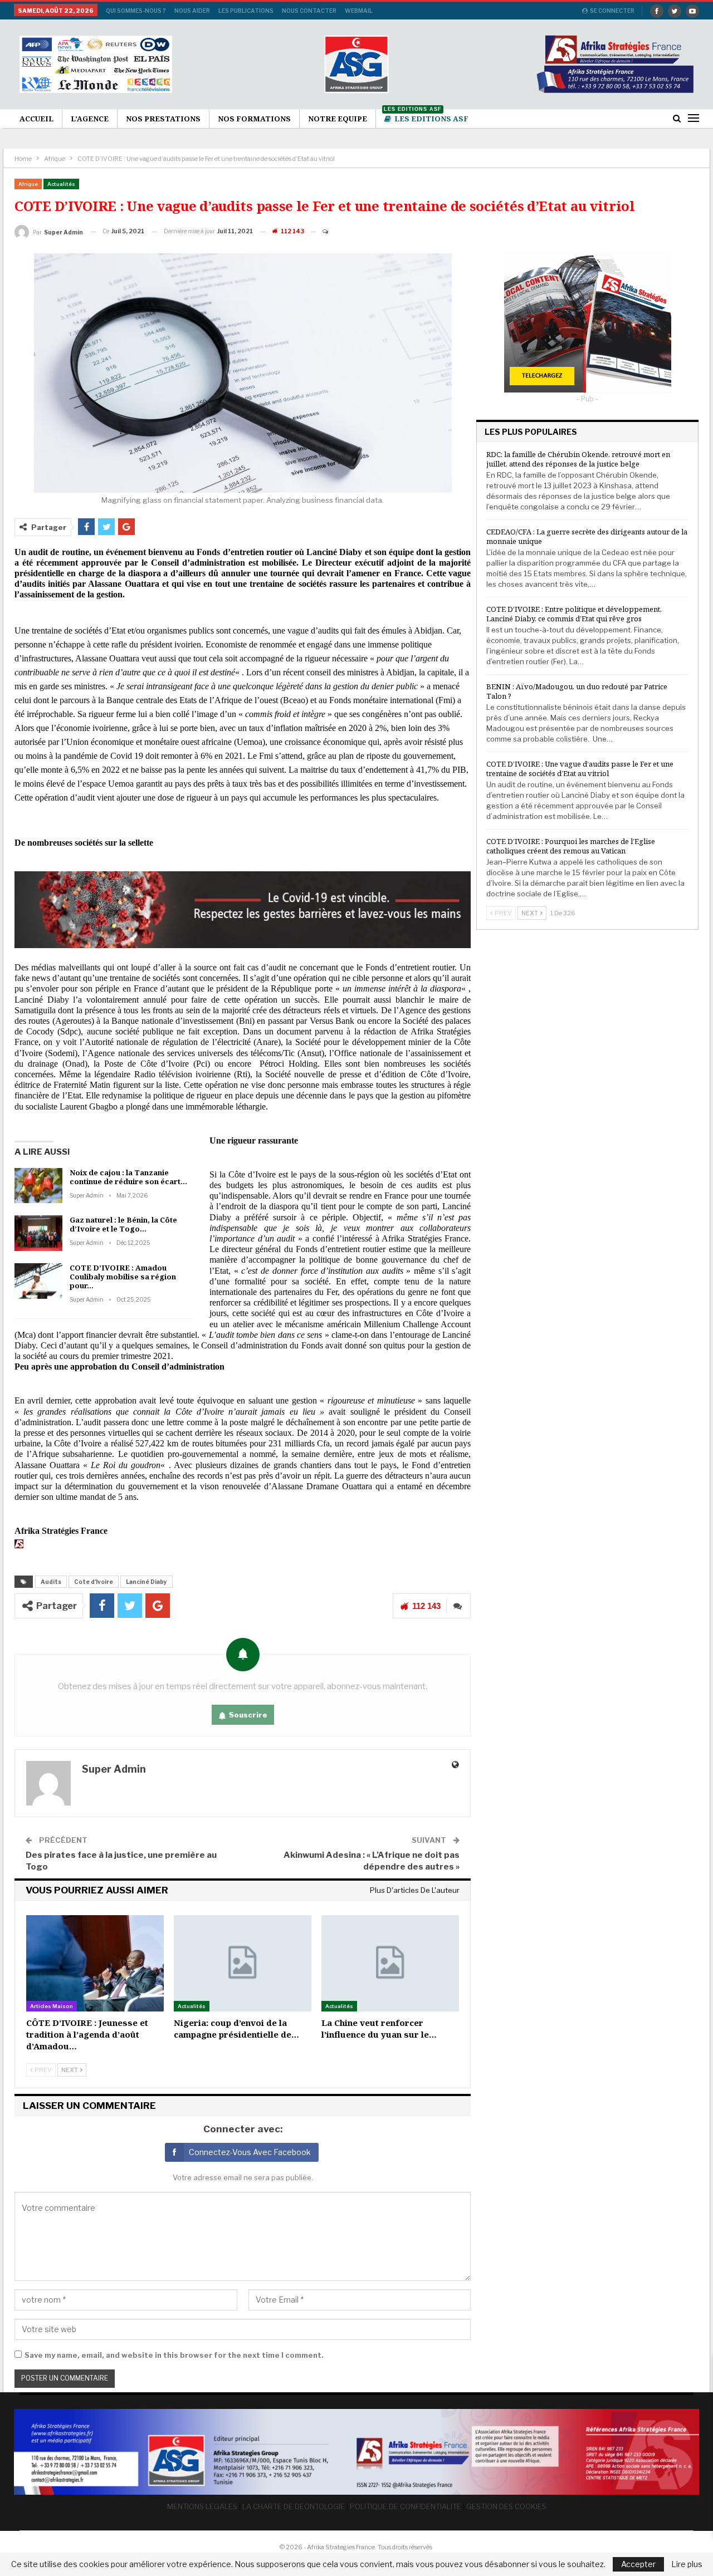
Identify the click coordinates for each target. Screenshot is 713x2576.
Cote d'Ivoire (94, 1582)
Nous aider (192, 11)
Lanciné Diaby (146, 1582)
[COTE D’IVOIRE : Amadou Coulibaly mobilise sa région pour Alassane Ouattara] (38, 1281)
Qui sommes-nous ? (136, 11)
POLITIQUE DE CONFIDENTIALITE (406, 2506)
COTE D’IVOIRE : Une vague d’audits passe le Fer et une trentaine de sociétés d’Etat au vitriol (580, 769)
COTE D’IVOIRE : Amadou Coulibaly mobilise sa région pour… (123, 1277)
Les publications (246, 11)
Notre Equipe (338, 119)
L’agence (90, 119)
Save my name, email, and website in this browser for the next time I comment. (174, 2355)
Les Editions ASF (426, 117)
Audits (51, 1582)
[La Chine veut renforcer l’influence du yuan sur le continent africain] (390, 1963)
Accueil (36, 119)
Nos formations (254, 119)
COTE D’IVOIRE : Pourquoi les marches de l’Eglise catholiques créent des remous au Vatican (571, 846)
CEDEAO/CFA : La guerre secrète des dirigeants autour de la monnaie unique (587, 536)
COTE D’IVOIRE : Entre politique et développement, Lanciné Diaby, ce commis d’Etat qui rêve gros (574, 614)
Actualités (61, 184)
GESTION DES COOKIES (506, 2506)
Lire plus (687, 2564)
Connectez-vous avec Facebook (250, 2152)
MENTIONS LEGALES (202, 2506)
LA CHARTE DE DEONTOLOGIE (294, 2506)
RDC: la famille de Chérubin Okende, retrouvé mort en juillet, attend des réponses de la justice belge (578, 459)
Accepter (638, 2564)
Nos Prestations (163, 119)
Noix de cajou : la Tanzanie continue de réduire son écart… (128, 1177)
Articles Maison (52, 2006)
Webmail (359, 11)
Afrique (28, 184)
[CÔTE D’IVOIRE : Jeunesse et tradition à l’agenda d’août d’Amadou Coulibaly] (95, 1963)
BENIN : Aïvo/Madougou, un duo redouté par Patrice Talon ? (577, 691)
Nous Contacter (309, 11)
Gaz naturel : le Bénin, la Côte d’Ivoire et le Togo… (123, 1224)
